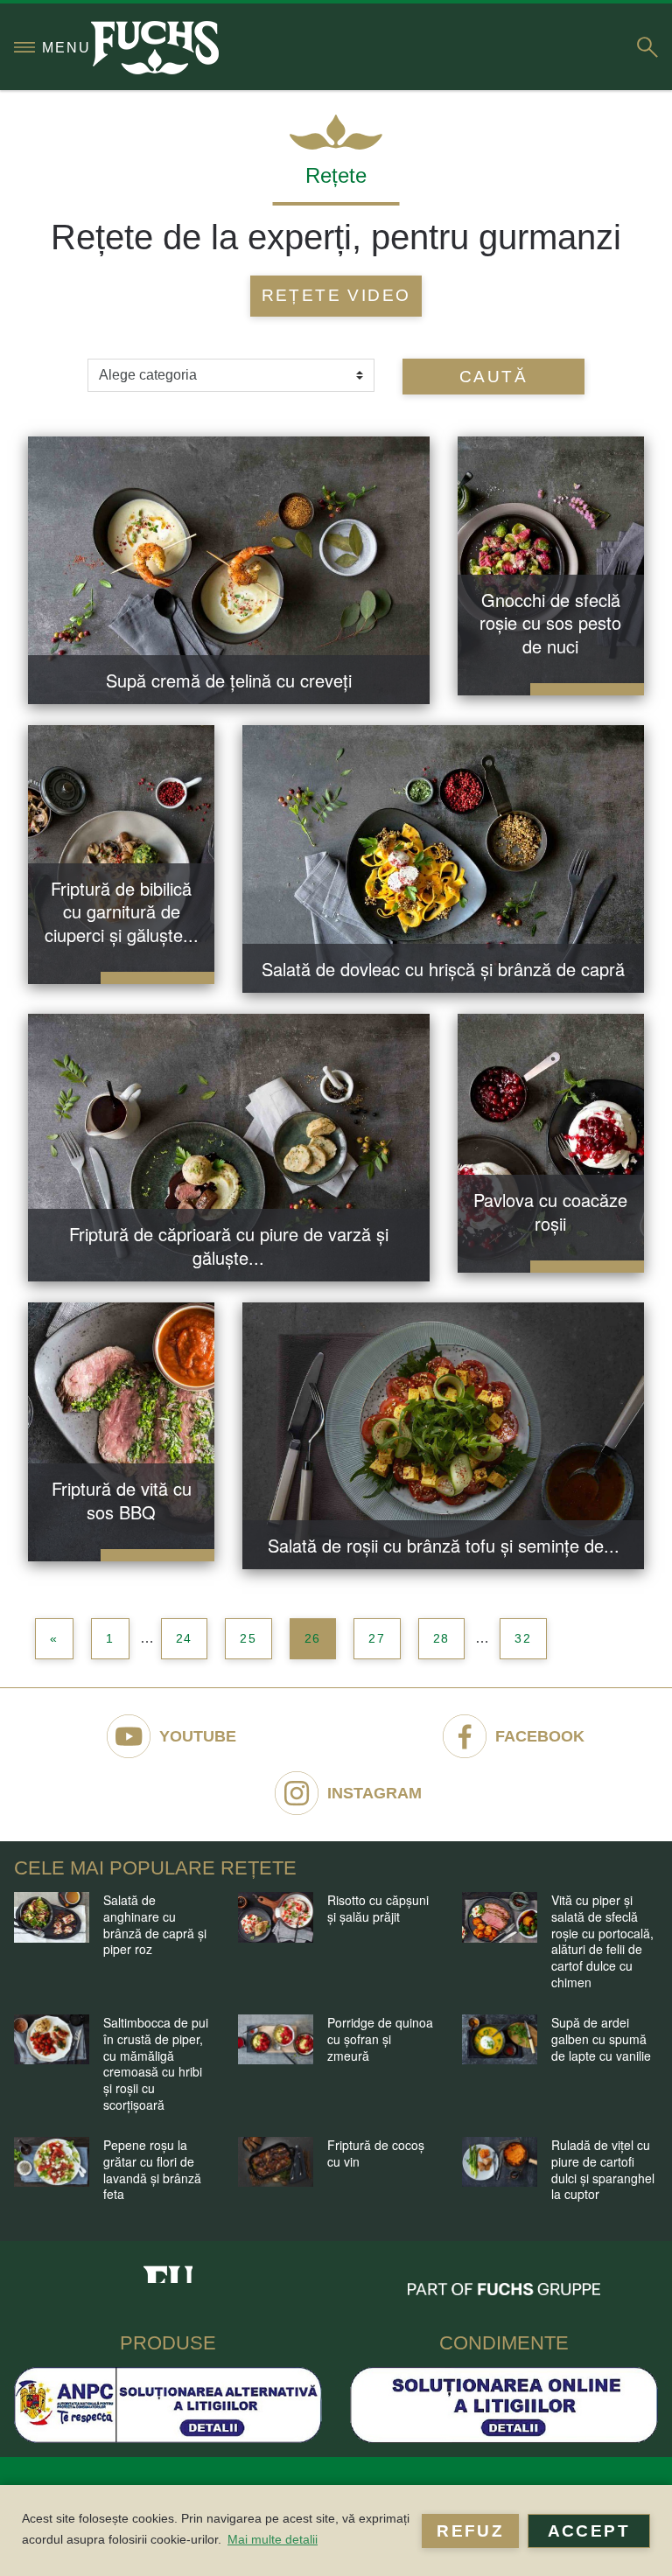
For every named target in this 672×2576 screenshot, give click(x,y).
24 (185, 1638)
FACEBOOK (540, 1736)
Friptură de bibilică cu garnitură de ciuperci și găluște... (122, 911)
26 (313, 1638)
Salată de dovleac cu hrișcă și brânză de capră (443, 969)
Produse (168, 2343)
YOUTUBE (198, 1736)
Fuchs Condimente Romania (168, 2269)
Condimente (504, 2343)
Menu (66, 48)
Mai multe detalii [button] (273, 2539)
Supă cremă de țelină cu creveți (229, 680)
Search (647, 47)
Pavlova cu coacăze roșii (550, 1211)
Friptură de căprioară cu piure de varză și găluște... (229, 1246)
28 (442, 1638)
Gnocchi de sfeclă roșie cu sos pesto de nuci (550, 623)
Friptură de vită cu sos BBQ (122, 1500)
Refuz (470, 2531)
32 (523, 1638)
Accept (589, 2531)
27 (377, 1638)
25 (248, 1638)
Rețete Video (336, 295)
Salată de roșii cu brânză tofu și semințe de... (444, 1545)
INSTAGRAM (374, 1793)
